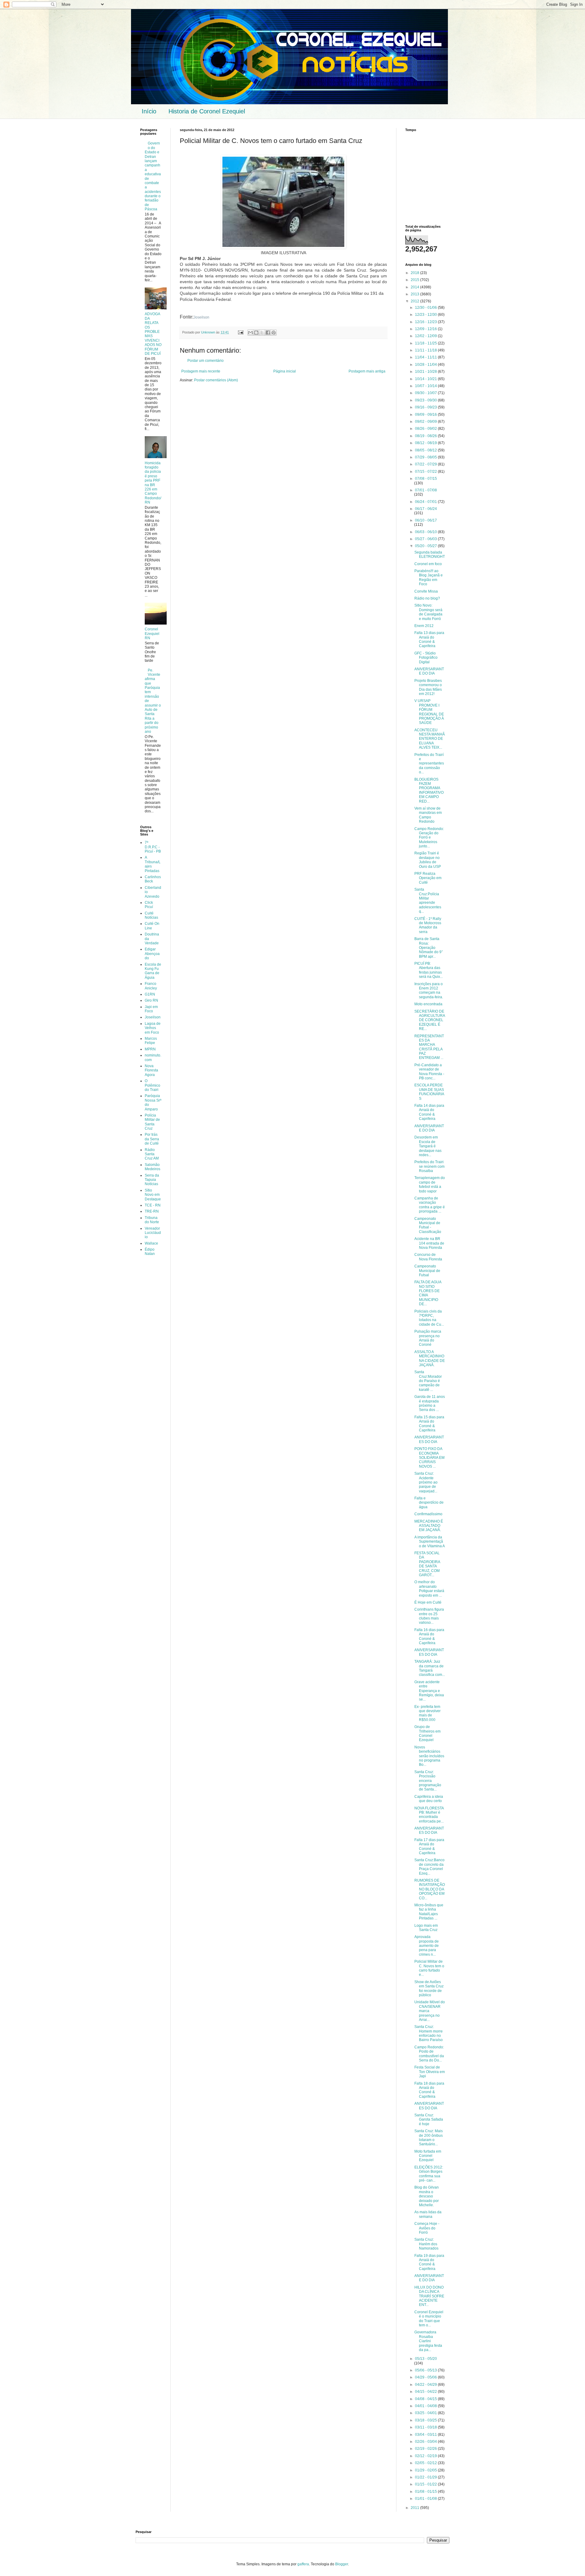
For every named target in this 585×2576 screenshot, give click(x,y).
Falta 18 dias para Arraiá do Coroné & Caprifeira (429, 2090)
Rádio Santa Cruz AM (152, 1154)
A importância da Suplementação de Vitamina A (430, 1542)
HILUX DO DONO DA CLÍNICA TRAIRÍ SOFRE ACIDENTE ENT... (429, 2296)
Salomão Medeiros (152, 1167)
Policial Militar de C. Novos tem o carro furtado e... (429, 1968)
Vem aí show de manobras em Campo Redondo (428, 815)
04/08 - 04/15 (426, 2399)
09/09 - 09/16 (426, 415)
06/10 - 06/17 (426, 520)
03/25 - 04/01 (426, 2413)
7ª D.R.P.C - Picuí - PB (153, 847)
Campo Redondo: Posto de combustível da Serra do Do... (429, 2054)
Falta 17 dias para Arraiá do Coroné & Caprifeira (429, 1846)
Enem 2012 (424, 626)
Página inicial (285, 371)
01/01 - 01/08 (426, 2499)
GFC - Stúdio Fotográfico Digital (426, 658)
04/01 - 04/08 (426, 2406)
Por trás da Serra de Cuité (152, 1139)
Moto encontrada (428, 1004)
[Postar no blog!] (256, 333)
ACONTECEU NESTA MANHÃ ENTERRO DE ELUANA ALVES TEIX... (430, 739)
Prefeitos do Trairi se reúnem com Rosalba (429, 1166)
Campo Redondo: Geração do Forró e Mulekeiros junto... (429, 838)
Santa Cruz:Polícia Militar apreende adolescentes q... (428, 900)
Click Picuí (149, 905)
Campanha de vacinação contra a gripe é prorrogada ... (430, 1205)
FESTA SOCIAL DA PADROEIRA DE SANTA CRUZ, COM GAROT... (427, 1564)
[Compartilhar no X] (262, 333)
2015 (415, 280)
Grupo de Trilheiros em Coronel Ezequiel (427, 1733)
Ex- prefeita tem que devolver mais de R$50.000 (427, 1713)
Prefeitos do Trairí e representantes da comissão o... (429, 764)
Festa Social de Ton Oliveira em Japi (430, 2072)
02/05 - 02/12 (426, 2463)
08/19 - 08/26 (426, 436)
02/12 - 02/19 (426, 2456)
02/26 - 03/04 (426, 2442)
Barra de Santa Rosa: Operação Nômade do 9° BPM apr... (429, 948)
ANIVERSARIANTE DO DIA (429, 671)
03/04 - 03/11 (426, 2435)
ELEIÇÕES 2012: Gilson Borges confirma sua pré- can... (429, 2174)
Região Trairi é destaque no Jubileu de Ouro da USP (428, 860)
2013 (415, 294)
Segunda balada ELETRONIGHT (430, 554)
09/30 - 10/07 (426, 393)
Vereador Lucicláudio (153, 1233)
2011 (415, 2508)
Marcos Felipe (151, 1041)
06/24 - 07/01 (426, 502)
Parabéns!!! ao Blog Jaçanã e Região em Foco (429, 577)
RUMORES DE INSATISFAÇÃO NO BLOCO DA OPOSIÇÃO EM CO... (430, 1889)
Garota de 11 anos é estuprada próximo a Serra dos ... (430, 1403)
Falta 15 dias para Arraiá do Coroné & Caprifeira (429, 1424)
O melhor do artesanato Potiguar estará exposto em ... (429, 1589)
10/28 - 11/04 (426, 365)
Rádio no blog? (427, 598)
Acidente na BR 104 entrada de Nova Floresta (429, 1243)
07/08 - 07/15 (426, 479)
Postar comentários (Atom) (216, 380)
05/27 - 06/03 (426, 539)
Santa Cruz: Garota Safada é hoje (429, 2120)
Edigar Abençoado (152, 954)
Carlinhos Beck (153, 879)
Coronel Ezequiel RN (152, 634)
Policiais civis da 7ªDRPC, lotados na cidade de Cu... (429, 1318)
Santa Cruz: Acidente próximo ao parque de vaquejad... (426, 1482)
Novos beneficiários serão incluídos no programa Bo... (429, 1756)
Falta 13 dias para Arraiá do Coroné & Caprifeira (429, 639)
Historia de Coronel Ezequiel (207, 111)
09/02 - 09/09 (426, 422)
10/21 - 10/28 (426, 372)
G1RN (150, 994)
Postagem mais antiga (367, 371)
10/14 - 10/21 (426, 379)
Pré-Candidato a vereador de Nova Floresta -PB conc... (429, 1072)
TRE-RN (152, 1211)
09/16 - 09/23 (426, 407)
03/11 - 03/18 (426, 2427)
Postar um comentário (206, 361)
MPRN (150, 1049)
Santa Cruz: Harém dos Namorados (426, 2244)
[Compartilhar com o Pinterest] (274, 333)
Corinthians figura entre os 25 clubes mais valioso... (429, 1616)
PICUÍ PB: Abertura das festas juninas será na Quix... (429, 970)
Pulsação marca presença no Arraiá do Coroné (428, 1338)
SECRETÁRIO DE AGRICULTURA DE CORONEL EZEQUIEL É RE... (430, 1020)
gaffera (303, 2564)
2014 (415, 287)
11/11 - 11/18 (426, 350)
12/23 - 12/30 (426, 315)
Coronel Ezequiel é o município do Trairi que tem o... (429, 2319)
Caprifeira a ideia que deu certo (429, 1799)
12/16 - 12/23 (426, 322)
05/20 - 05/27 (426, 546)
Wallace (151, 1243)
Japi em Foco (151, 1009)
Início (149, 111)
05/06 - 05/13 (426, 2370)
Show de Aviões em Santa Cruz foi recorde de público (429, 1988)
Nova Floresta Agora (151, 1070)
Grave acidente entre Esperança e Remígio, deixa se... (429, 1691)
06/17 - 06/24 (426, 509)
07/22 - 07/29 (426, 464)
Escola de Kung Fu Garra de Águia (153, 971)
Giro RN (151, 1000)
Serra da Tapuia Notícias (152, 1180)
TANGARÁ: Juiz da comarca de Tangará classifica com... (430, 1668)
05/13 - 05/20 (426, 2359)
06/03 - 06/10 (426, 532)
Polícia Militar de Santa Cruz (152, 1122)
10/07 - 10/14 (426, 386)
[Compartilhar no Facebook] (268, 333)
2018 (415, 273)
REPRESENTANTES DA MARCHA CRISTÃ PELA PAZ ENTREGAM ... (429, 1047)
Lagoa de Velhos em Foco (153, 1028)
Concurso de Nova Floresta (428, 1257)
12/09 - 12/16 (426, 329)
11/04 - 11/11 (426, 357)
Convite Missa (426, 591)
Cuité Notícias (151, 915)
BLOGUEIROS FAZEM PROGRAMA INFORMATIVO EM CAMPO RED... (429, 790)
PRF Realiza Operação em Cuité (428, 878)
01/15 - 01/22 (426, 2484)
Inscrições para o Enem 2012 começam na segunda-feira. (429, 990)
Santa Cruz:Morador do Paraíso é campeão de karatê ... (428, 1381)
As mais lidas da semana (428, 2214)
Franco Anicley (151, 986)
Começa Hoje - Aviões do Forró (427, 2228)
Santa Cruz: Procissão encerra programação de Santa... (428, 1781)
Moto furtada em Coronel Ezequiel (428, 2156)
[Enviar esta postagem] (240, 332)
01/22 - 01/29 (426, 2477)
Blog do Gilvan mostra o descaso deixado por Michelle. (427, 2196)
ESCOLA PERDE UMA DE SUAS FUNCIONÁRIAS (429, 1092)
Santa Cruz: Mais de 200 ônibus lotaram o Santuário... (429, 2138)
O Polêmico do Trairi (152, 1085)
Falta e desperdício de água (429, 1503)
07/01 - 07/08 (426, 490)
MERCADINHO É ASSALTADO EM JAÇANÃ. (429, 1526)
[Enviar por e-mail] (250, 333)
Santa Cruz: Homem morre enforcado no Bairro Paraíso (429, 2033)
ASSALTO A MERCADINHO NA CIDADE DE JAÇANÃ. (430, 1358)
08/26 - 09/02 (426, 429)
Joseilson (201, 317)
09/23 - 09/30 (426, 400)
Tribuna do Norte (152, 1220)
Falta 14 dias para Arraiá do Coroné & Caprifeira (429, 1112)
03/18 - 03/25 (426, 2420)
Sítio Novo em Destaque (153, 1195)
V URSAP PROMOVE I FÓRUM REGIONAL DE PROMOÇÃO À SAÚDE (429, 712)
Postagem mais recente (201, 371)
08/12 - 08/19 (426, 443)
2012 (415, 301)
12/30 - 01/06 (426, 308)
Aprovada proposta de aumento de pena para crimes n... (427, 1946)
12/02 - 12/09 (426, 336)
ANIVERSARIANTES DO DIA (429, 1439)
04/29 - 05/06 (426, 2377)
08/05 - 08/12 (426, 450)
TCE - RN (153, 1205)
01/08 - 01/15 (426, 2492)
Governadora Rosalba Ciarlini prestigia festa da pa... (428, 2341)
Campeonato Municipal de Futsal (427, 1271)
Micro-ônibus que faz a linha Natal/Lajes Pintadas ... (429, 1912)
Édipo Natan (150, 1252)
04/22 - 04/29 (426, 2385)
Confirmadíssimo (428, 1514)
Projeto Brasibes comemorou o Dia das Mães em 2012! (428, 687)
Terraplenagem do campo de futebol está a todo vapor (430, 1184)
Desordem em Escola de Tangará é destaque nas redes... (428, 1146)
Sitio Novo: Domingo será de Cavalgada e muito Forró (428, 612)
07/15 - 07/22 (426, 472)
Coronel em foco (428, 564)
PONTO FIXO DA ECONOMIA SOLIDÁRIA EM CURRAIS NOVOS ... (429, 1458)
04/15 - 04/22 (426, 2392)
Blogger (342, 2564)
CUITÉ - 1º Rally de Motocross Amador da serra (428, 925)
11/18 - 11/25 (426, 343)
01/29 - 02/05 (426, 2470)
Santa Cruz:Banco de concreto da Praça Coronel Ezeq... (429, 1867)
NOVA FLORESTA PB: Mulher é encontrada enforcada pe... (429, 1815)
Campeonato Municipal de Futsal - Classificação (428, 1225)
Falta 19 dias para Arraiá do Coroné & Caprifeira (429, 2262)
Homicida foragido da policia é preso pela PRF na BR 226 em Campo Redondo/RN (153, 483)
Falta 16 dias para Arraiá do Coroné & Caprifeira (429, 1636)
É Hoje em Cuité (428, 1602)
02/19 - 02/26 (426, 2449)
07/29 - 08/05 (426, 457)
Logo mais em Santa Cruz (426, 1928)
